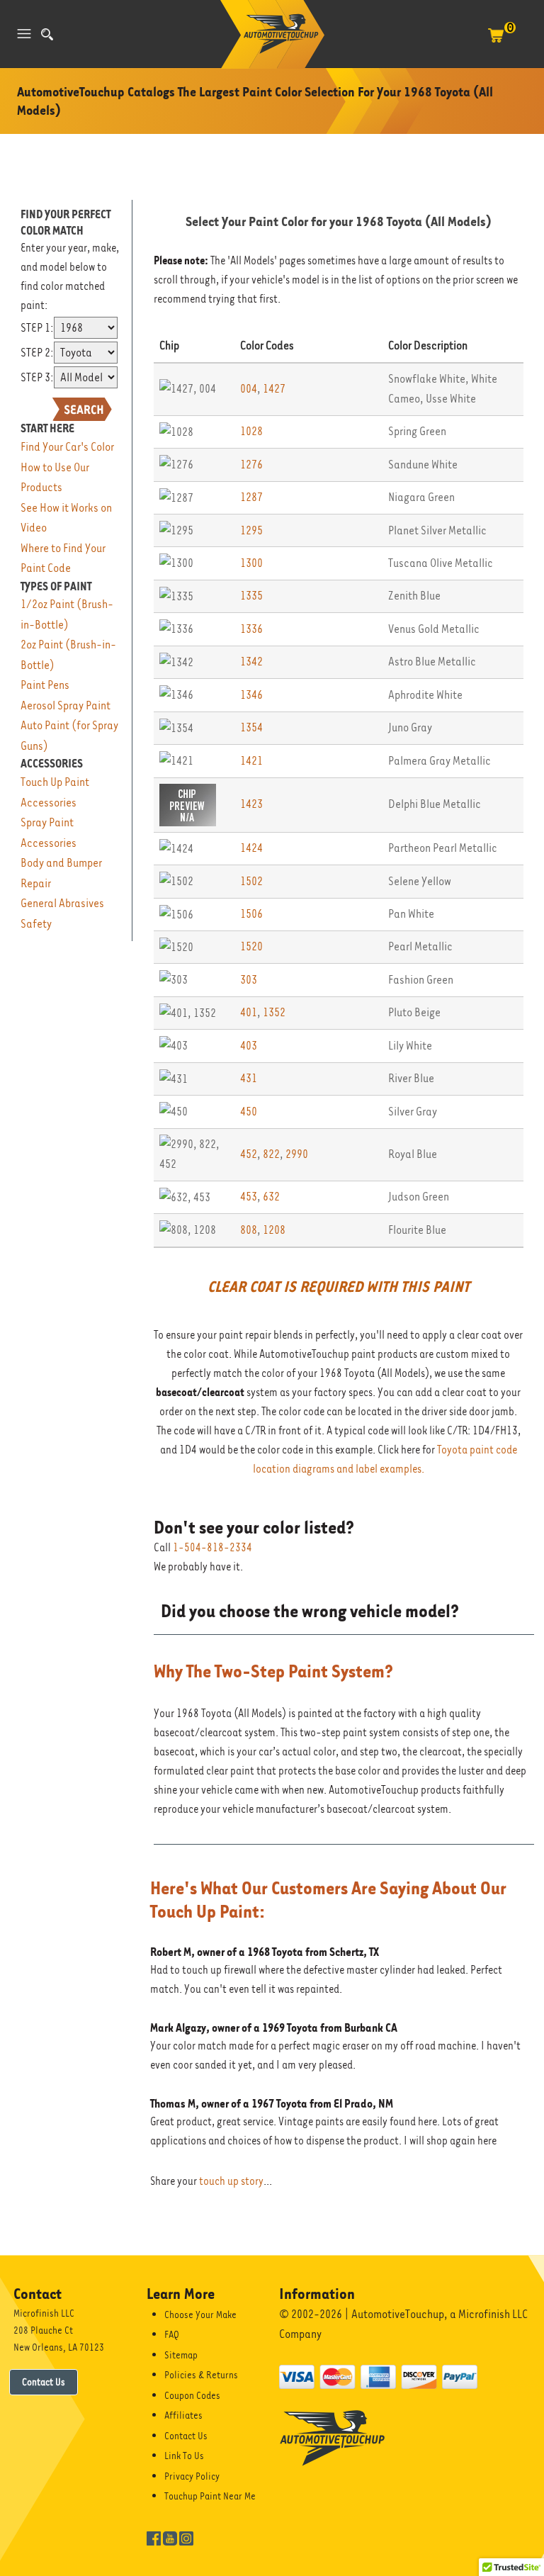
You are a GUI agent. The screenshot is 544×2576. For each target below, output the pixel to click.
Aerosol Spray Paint (66, 705)
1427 (274, 389)
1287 (251, 497)
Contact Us (44, 2382)
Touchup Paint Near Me (210, 2496)
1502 (251, 881)
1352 (274, 1012)
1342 (251, 662)
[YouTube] (170, 2538)
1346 (251, 695)
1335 (251, 596)
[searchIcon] (47, 34)
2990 (297, 1154)
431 (249, 1078)
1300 (251, 563)
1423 (251, 804)
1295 (251, 530)
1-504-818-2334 (212, 1548)
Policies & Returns (201, 2375)
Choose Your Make (200, 2315)
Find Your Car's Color (67, 447)
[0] (496, 43)
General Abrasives (62, 903)
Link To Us (184, 2456)
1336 (251, 629)
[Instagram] (186, 2538)
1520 (251, 946)
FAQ (172, 2334)
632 (271, 1197)
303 (249, 980)
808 (249, 1230)
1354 (251, 727)
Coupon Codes (192, 2395)
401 (249, 1012)
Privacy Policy (192, 2476)
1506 (251, 914)
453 (249, 1197)
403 (249, 1046)
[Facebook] (154, 2538)
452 (249, 1154)
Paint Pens (45, 685)
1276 (251, 465)
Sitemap (181, 2355)
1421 (251, 761)
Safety (36, 924)
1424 (251, 848)
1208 (274, 1230)
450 (249, 1112)
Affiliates (183, 2415)
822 (271, 1154)
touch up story (231, 2181)
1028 (251, 431)
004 (249, 389)
